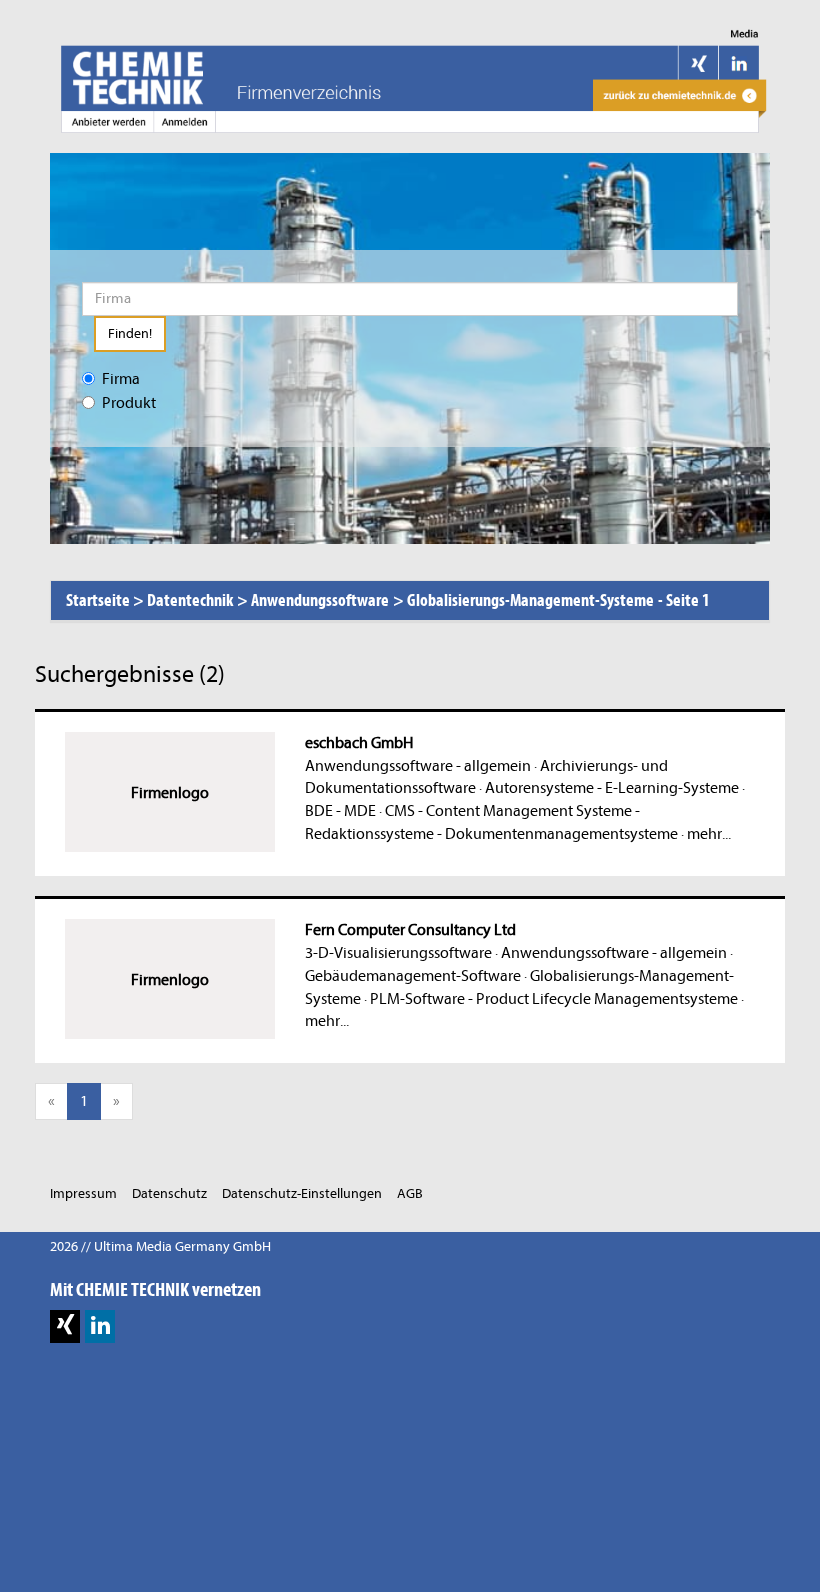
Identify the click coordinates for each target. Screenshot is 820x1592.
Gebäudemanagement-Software (413, 976)
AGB (410, 1193)
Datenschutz (169, 1193)
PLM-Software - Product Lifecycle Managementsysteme (554, 999)
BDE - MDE (340, 811)
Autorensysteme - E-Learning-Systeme (612, 788)
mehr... (709, 834)
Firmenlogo (170, 793)
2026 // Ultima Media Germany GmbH (160, 1246)
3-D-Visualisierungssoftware (398, 953)
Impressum (83, 1193)
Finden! (130, 333)
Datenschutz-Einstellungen (302, 1193)
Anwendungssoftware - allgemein (418, 766)
